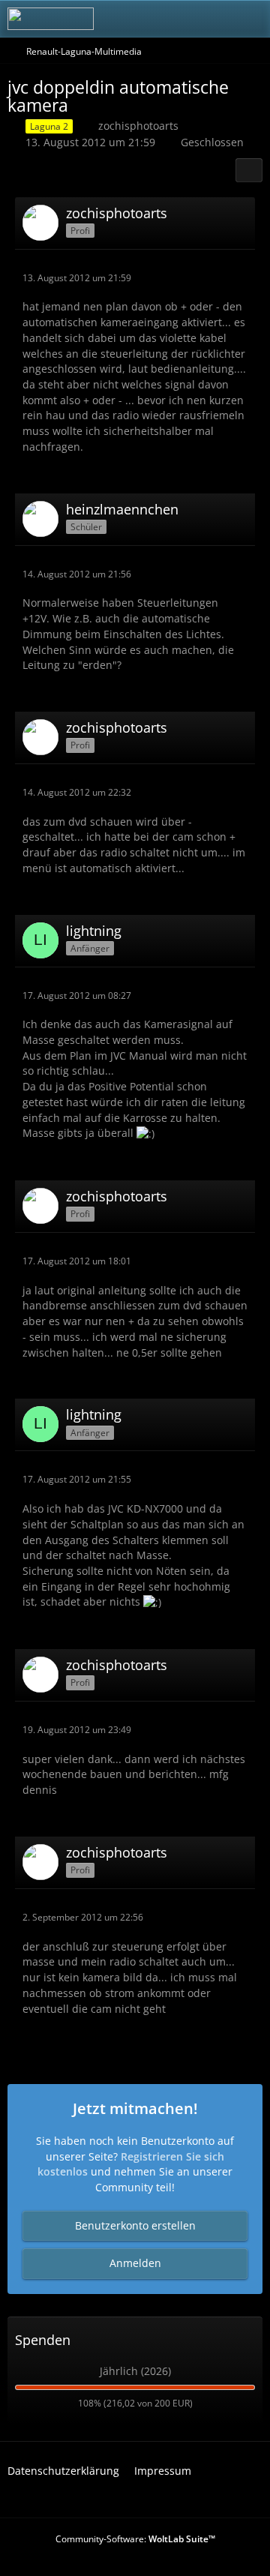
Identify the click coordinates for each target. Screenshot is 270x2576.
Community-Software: (135, 2539)
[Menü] (250, 19)
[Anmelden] (213, 19)
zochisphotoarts (138, 126)
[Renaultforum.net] (51, 19)
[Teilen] (249, 170)
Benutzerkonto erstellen (135, 2225)
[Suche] (175, 19)
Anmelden (135, 2263)
